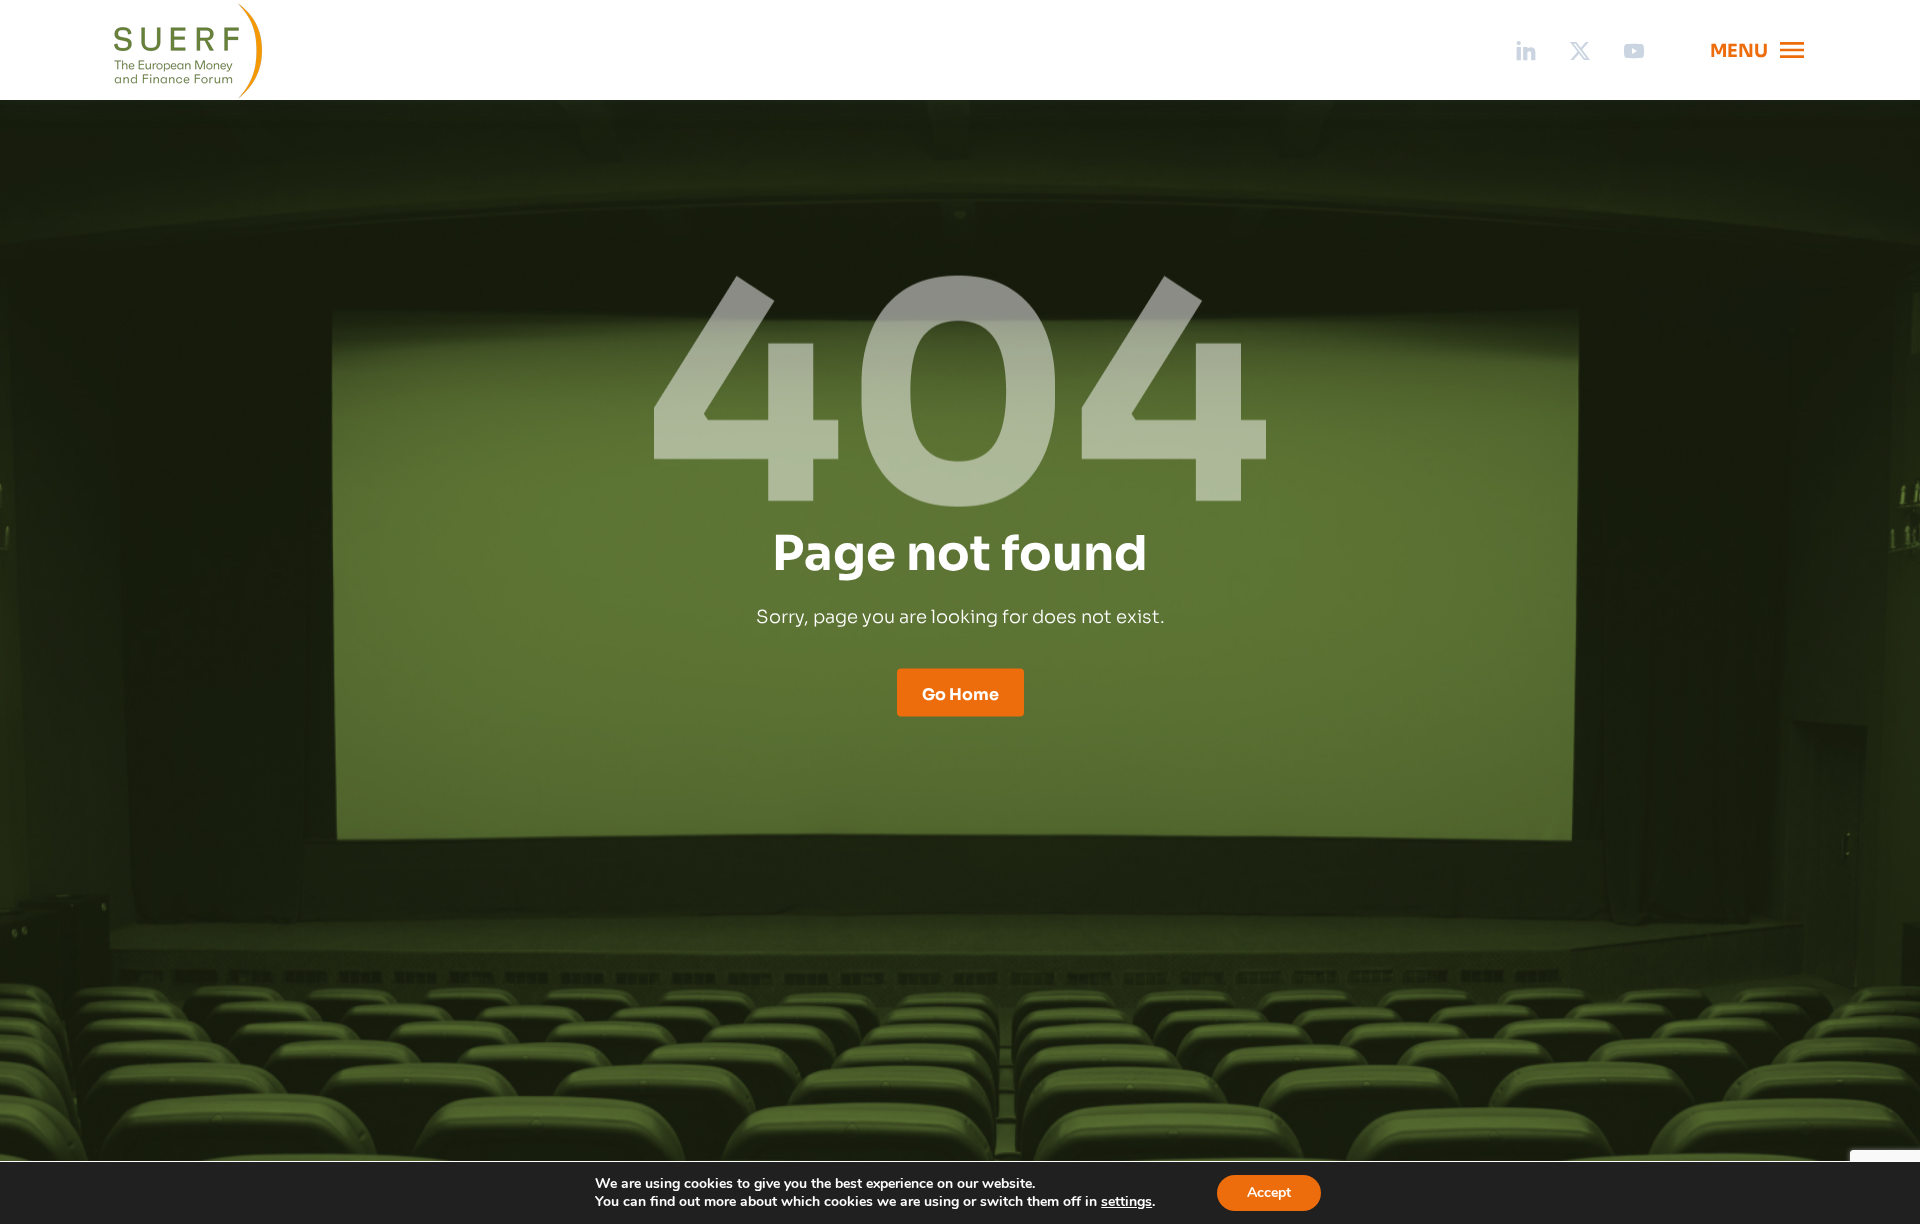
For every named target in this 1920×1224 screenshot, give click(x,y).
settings (1126, 1202)
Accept (1269, 1192)
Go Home (960, 693)
